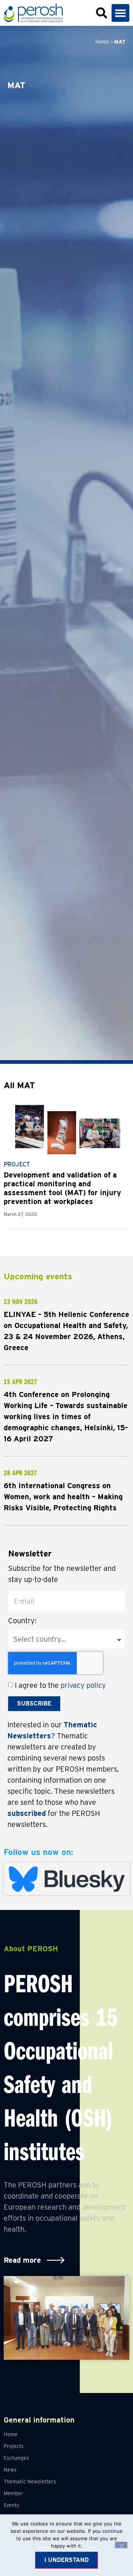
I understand (66, 2560)
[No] (121, 2545)
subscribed (27, 1813)
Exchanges (16, 2458)
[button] (120, 13)
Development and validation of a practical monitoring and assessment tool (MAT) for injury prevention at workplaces (62, 1188)
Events (11, 2505)
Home (102, 42)
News (10, 2470)
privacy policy (83, 1685)
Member (13, 2493)
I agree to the (60, 1685)
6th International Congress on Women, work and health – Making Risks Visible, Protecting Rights (63, 1497)
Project (17, 1164)
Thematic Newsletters (30, 2482)
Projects (14, 2446)
